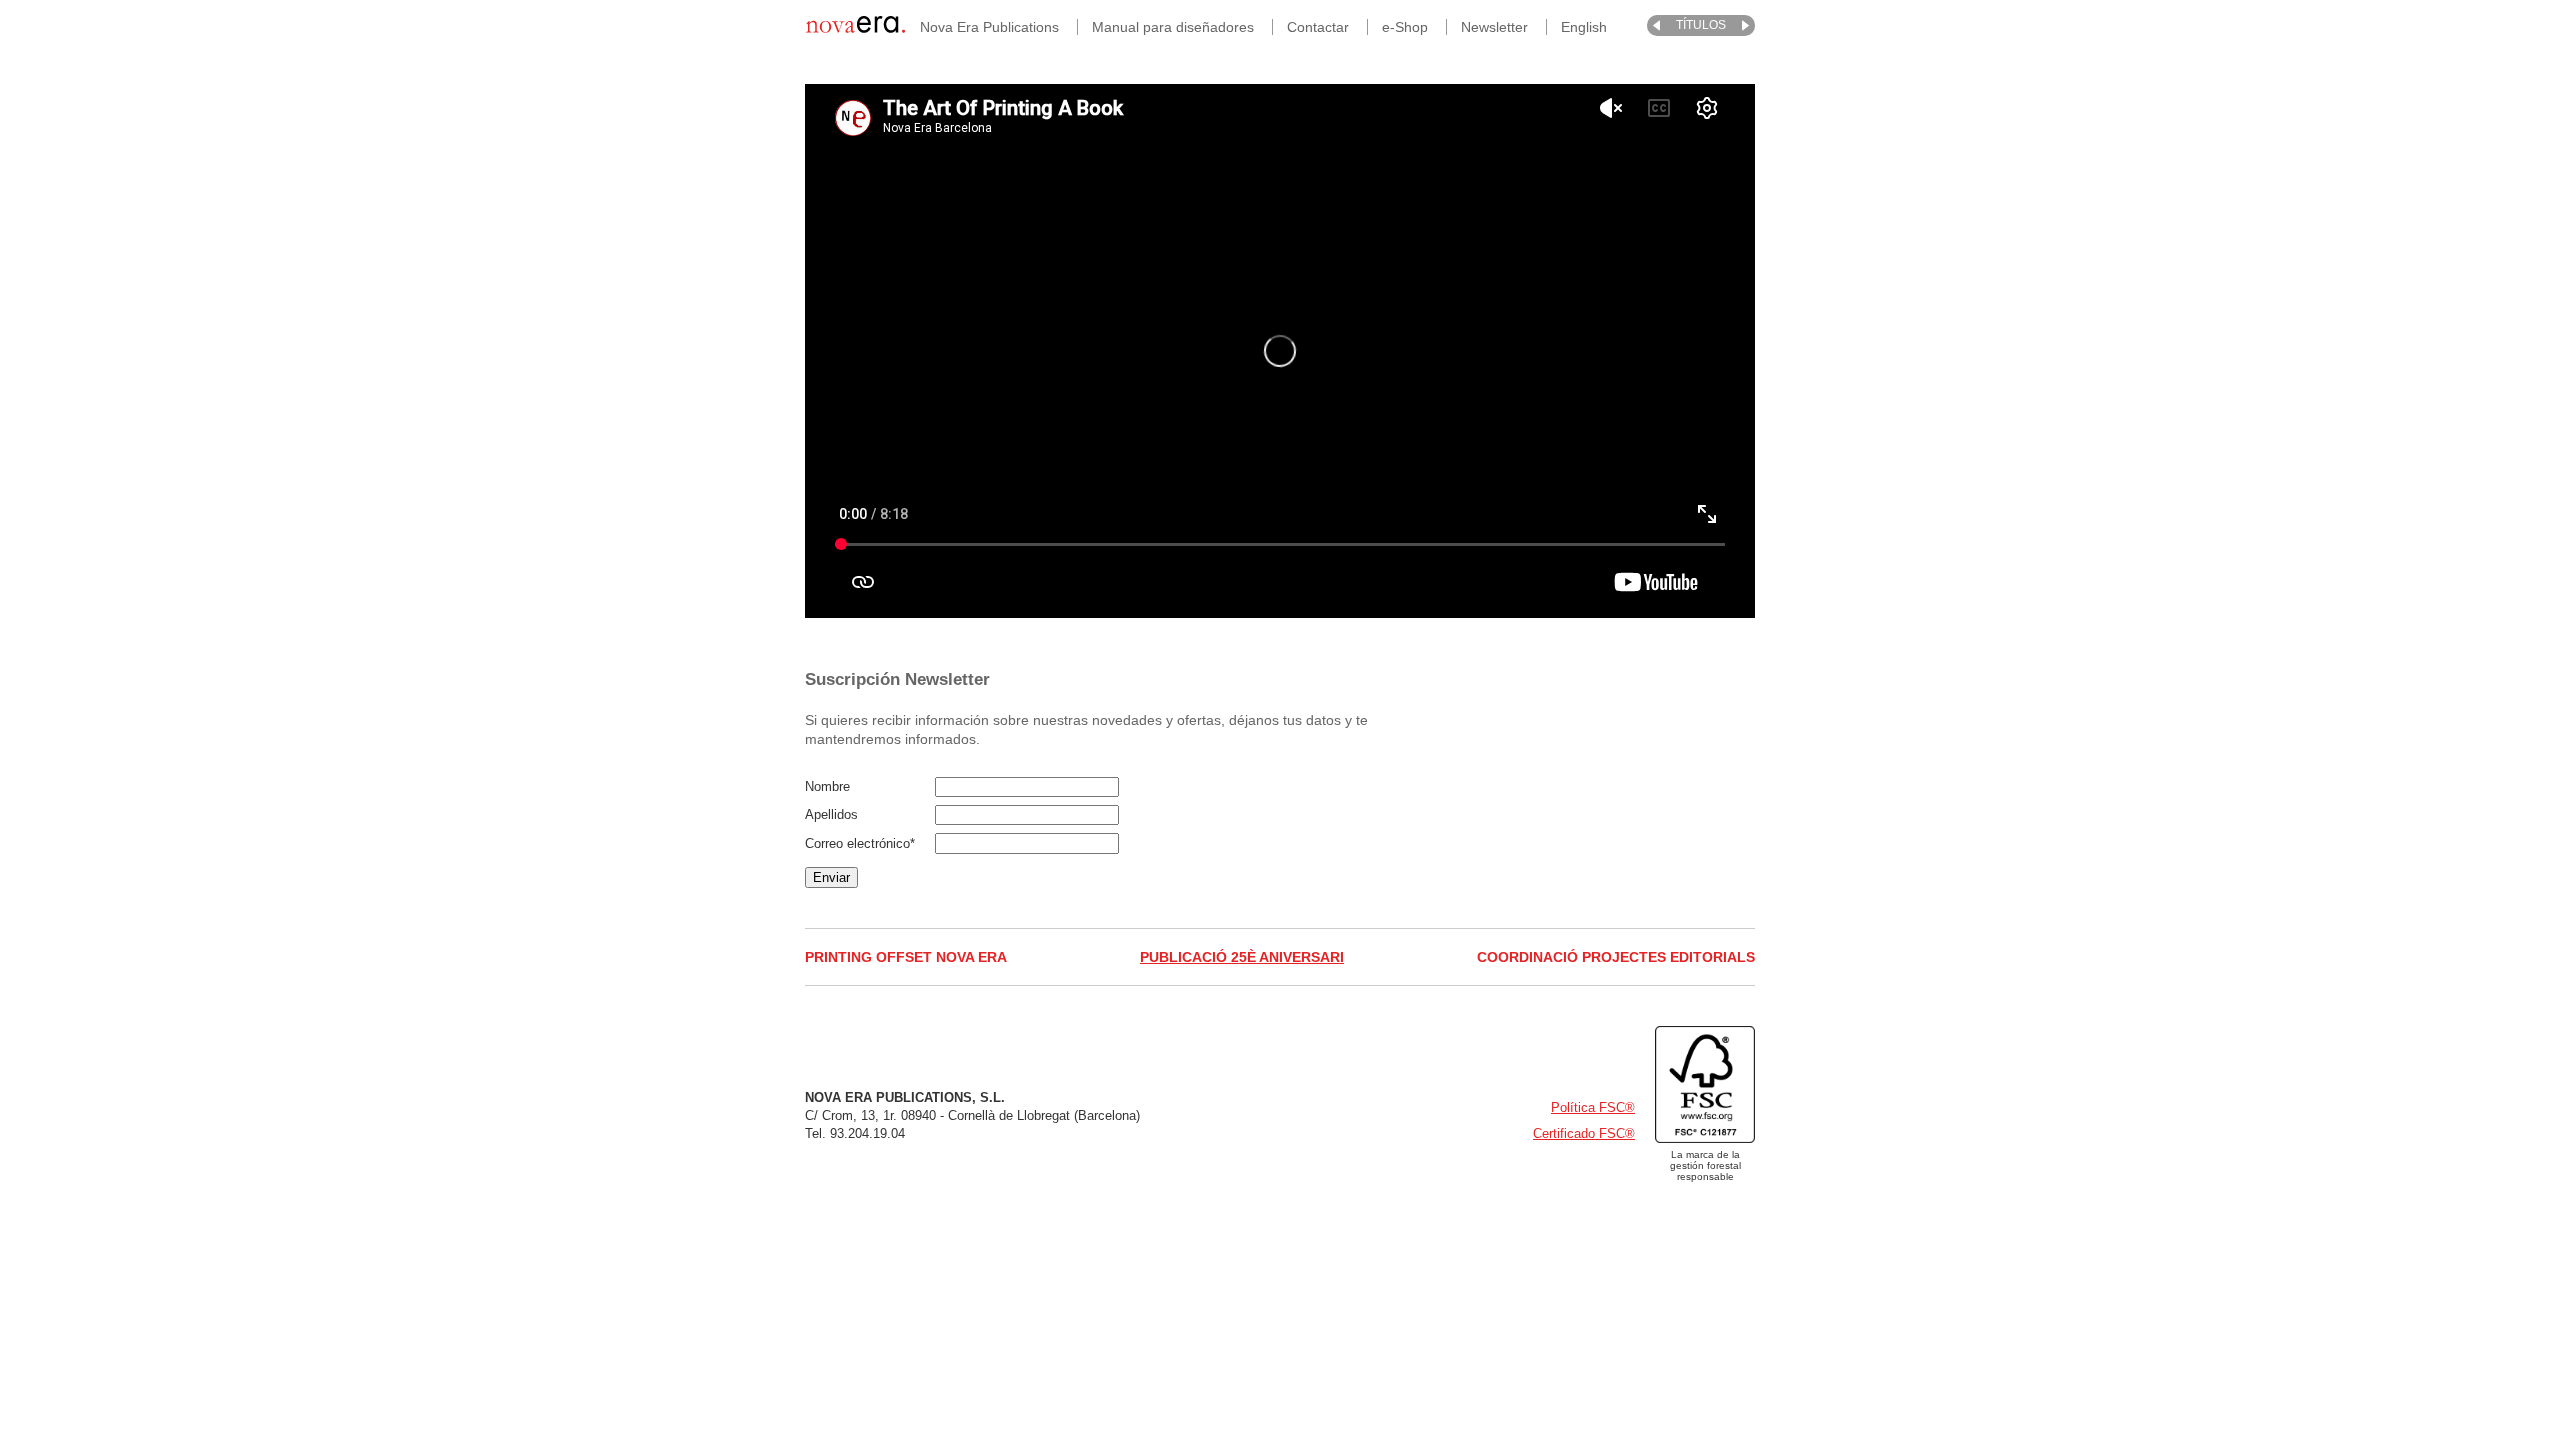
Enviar (831, 877)
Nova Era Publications (989, 27)
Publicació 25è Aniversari (1242, 957)
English (1584, 27)
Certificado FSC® (1584, 1133)
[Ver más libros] (1656, 25)
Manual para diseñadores (1173, 27)
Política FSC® (1593, 1107)
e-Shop (1405, 27)
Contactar (1318, 27)
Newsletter (1494, 27)
